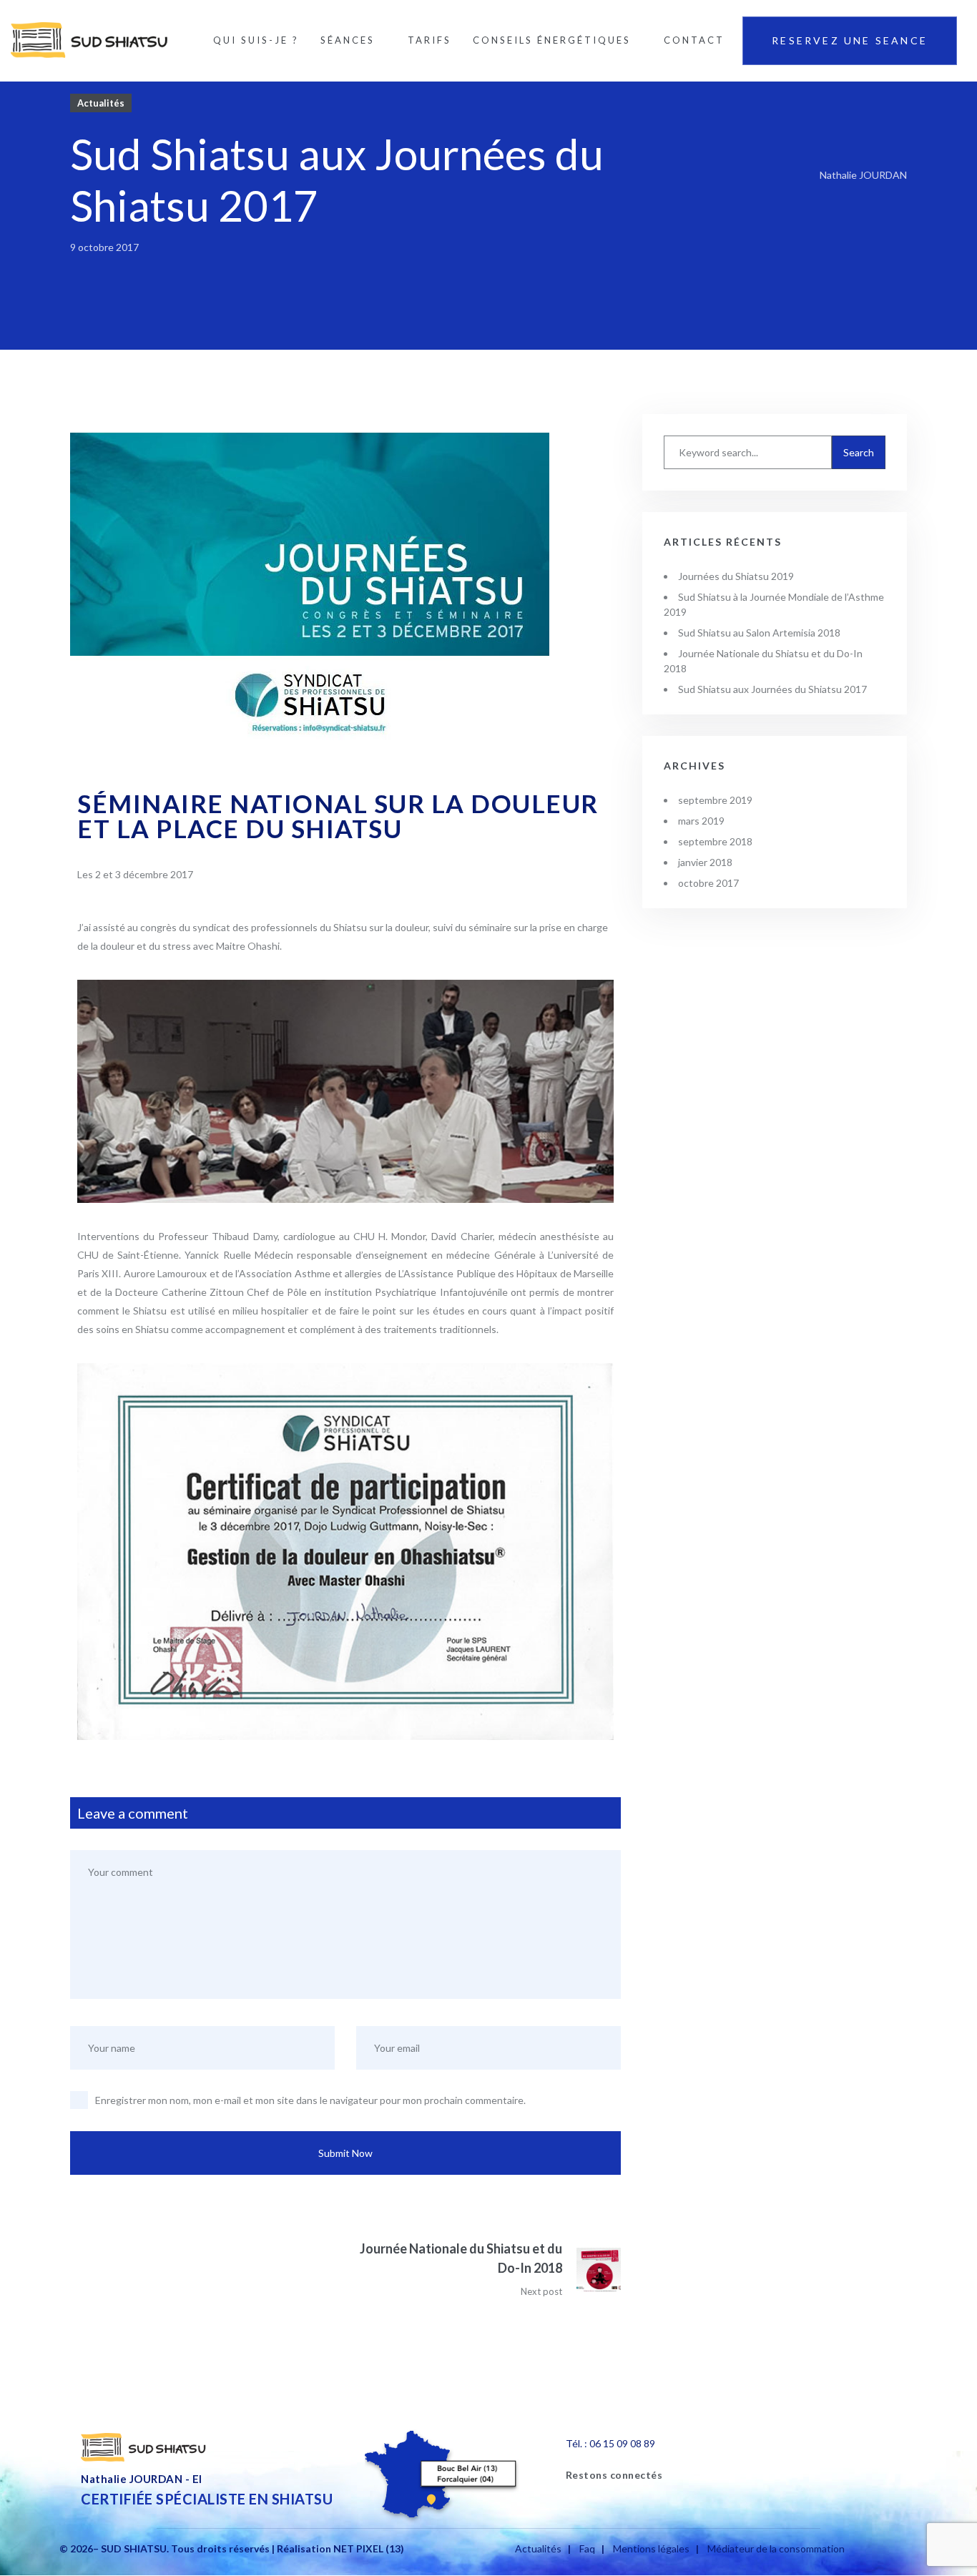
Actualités (101, 103)
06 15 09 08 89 (622, 2443)
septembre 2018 (715, 841)
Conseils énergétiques (552, 40)
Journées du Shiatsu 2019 (736, 576)
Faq (587, 2548)
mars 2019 (701, 821)
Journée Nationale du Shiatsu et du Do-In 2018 (461, 2258)
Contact (694, 40)
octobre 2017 (708, 883)
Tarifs (429, 40)
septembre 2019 (715, 800)
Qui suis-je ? (256, 40)
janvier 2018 (705, 862)
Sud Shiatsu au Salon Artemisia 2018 (759, 633)
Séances (348, 40)
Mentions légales (651, 2548)
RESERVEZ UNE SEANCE (850, 40)
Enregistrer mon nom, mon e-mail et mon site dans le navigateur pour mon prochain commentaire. (310, 2100)
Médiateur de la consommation (776, 2548)
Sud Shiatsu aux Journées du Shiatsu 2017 (772, 689)
